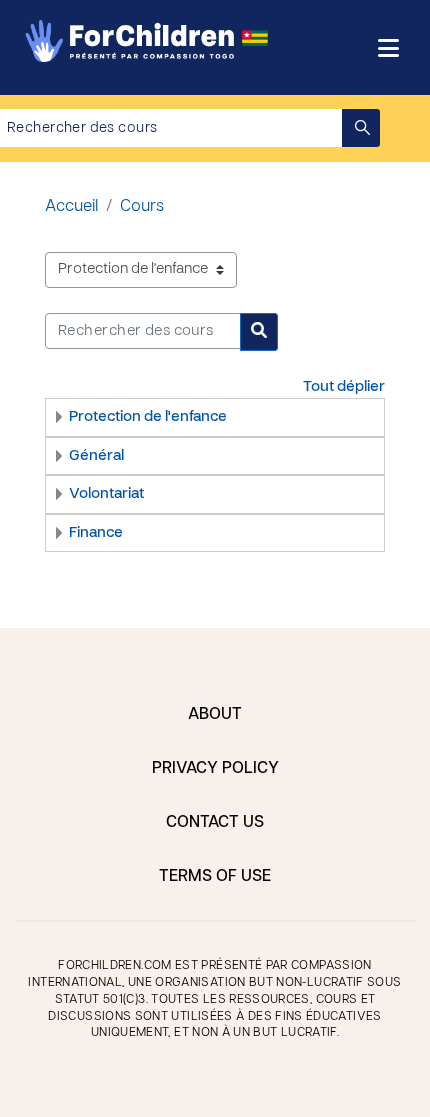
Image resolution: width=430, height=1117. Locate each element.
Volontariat (106, 494)
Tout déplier (344, 387)
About (215, 715)
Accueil (71, 207)
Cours (142, 207)
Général (96, 456)
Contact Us (215, 823)
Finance (96, 533)
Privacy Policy (215, 769)
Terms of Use (215, 877)
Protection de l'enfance (148, 417)
